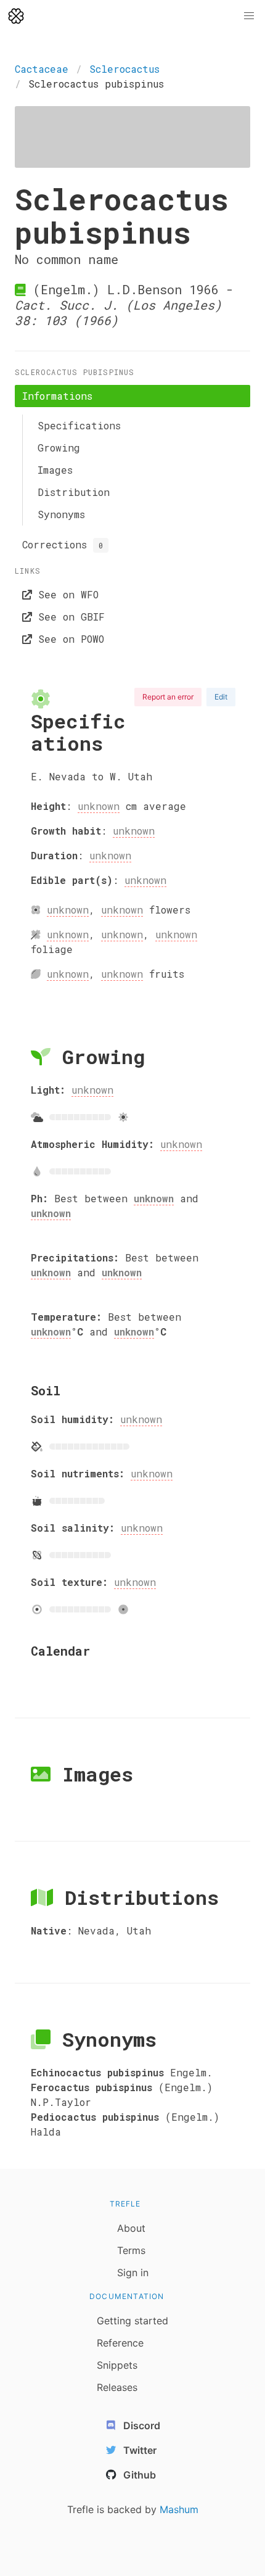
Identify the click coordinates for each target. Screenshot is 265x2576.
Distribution (74, 492)
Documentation (127, 2296)
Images (55, 470)
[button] (249, 16)
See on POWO (68, 639)
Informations (57, 396)
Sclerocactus (124, 69)
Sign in (133, 2273)
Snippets (117, 2365)
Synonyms (61, 514)
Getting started (132, 2321)
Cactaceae (42, 69)
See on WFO (65, 594)
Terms (131, 2250)
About (131, 2228)
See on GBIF (68, 617)
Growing (59, 448)
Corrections (63, 544)
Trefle (125, 2204)
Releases (117, 2387)
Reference (120, 2343)
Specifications (79, 425)
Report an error (168, 697)
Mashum (179, 2509)
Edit (221, 697)
